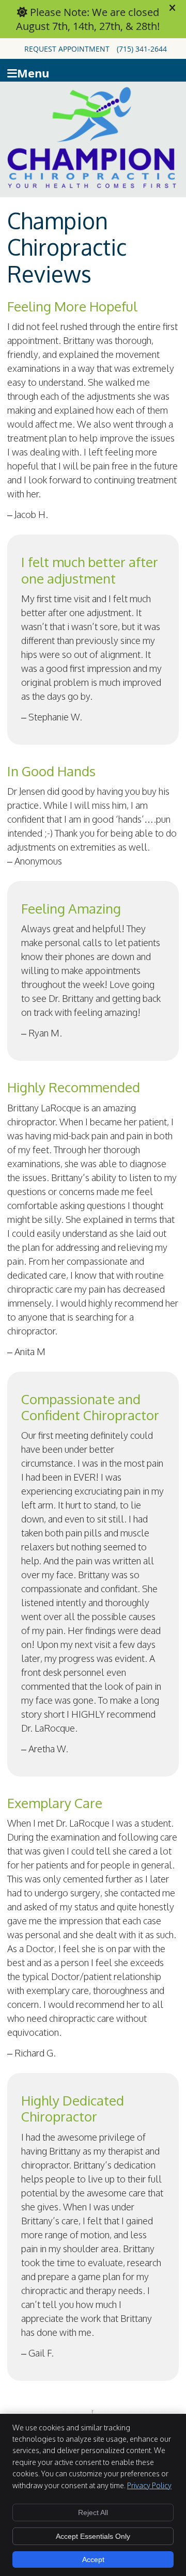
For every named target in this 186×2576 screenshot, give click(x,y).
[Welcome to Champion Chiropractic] (91, 185)
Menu (33, 72)
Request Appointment (67, 49)
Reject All (93, 2512)
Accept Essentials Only (93, 2536)
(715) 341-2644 (142, 49)
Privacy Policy (149, 2485)
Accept (93, 2559)
